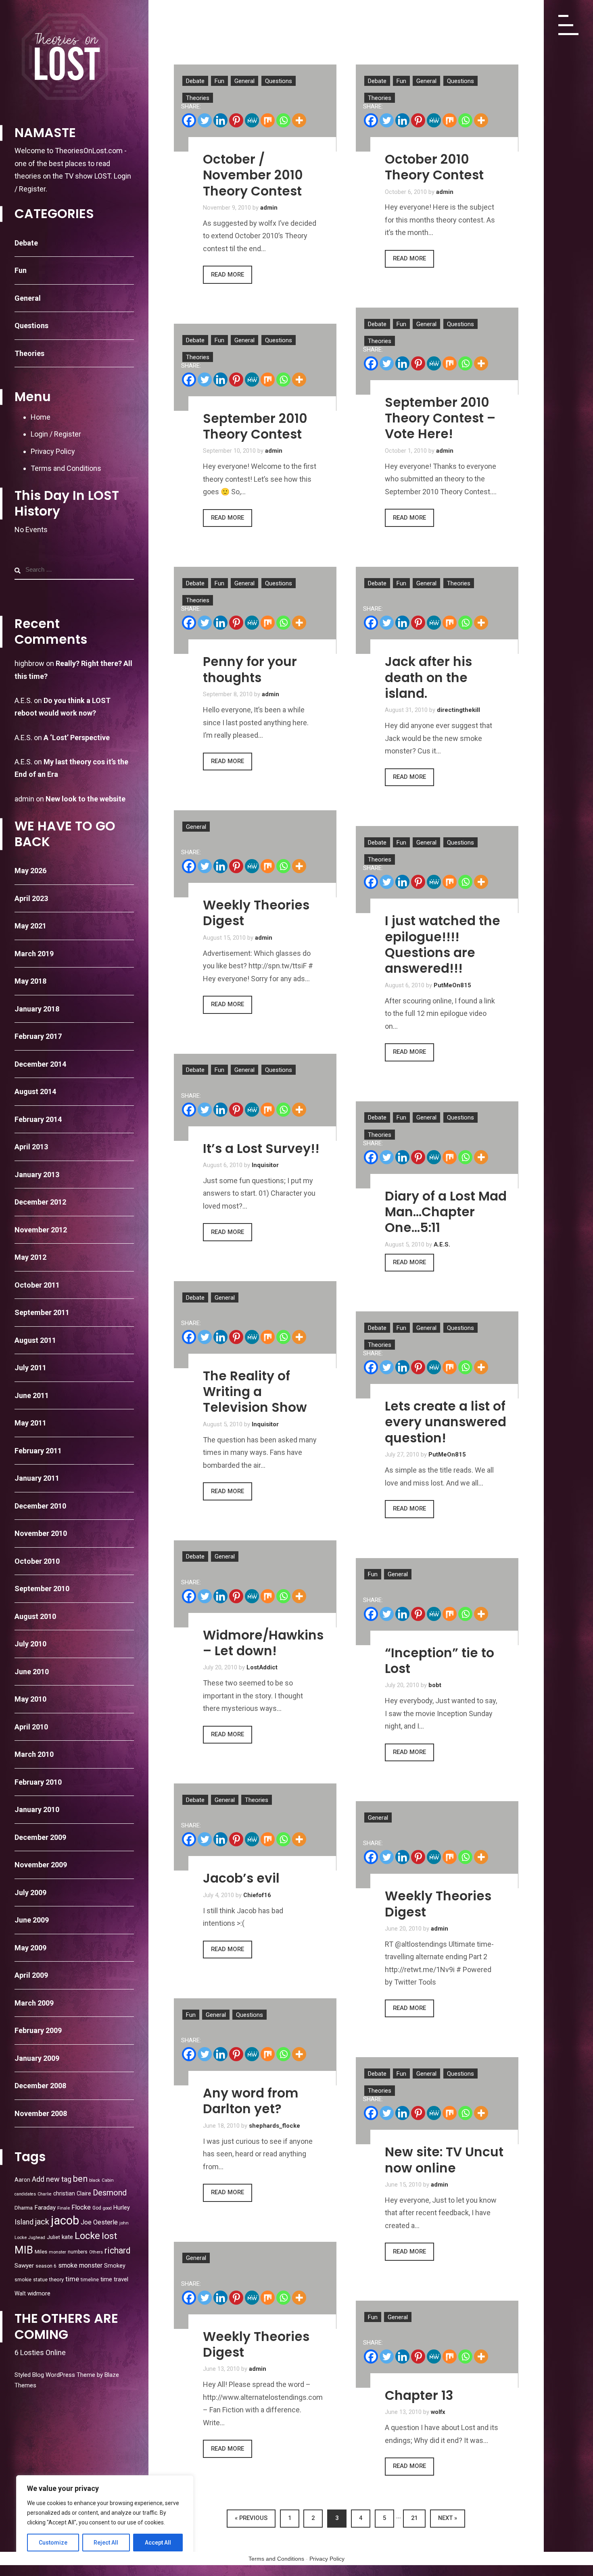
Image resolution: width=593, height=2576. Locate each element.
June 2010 (32, 1672)
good (107, 2208)
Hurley (122, 2208)
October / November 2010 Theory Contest (253, 175)
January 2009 (37, 2058)
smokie (23, 2279)
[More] (299, 120)
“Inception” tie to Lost (440, 1661)
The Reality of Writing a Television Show (255, 1392)
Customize (53, 2543)
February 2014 (38, 1119)
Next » (448, 2518)
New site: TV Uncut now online (444, 2160)
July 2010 (30, 1644)
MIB (24, 2250)
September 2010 (42, 1589)
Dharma (24, 2208)
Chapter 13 (419, 2395)
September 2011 (42, 1312)
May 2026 (30, 871)
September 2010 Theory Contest (255, 426)
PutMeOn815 (452, 985)
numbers (78, 2252)
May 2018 (30, 981)
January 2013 (37, 1175)
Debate (26, 243)
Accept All (158, 2543)
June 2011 (32, 1395)
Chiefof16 (257, 1895)
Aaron (22, 2180)
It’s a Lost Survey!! (261, 1149)
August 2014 (35, 1091)
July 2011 (30, 1368)
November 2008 (41, 2113)
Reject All (106, 2543)
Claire (84, 2193)
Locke (87, 2236)
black (95, 2180)
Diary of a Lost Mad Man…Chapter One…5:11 (446, 1212)
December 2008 (40, 2086)
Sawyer (24, 2266)
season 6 (46, 2266)
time (72, 2279)
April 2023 (31, 898)
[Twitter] (205, 120)
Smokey (115, 2266)
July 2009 (30, 1892)
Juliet (53, 2237)
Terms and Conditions (66, 468)
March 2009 (34, 2003)
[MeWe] (252, 120)
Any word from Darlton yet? (251, 2101)
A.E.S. (442, 1244)
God (97, 2208)
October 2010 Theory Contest (434, 167)
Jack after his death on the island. (428, 677)
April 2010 (31, 1727)
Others (96, 2252)
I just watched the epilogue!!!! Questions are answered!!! (443, 945)
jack (42, 2222)
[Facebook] (189, 120)
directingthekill (458, 710)
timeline (90, 2280)
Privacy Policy (53, 451)
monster (57, 2252)
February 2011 (38, 1451)
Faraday (45, 2208)
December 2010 (40, 1506)
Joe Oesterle (99, 2222)
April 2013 (31, 1147)
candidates (25, 2194)
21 (414, 2518)
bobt (435, 1685)
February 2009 (38, 2030)
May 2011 (30, 1423)
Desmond (110, 2193)
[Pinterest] (236, 120)
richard (118, 2250)
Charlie (45, 2194)
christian (64, 2193)
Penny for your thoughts (250, 669)
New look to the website (86, 799)
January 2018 (37, 1009)
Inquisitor (265, 1165)
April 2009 (31, 1975)
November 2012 (41, 1230)
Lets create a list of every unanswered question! (446, 1422)
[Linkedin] (220, 120)
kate (67, 2237)
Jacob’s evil (241, 1878)
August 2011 (35, 1340)
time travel (114, 2279)
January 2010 (37, 1809)
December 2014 (40, 1064)
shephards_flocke (275, 2126)
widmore (39, 2293)
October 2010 (37, 1561)
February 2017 (38, 1036)
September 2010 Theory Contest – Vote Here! (440, 418)
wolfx (438, 2412)
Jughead (37, 2238)
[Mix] (268, 120)
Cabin (108, 2180)
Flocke (81, 2207)
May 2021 (30, 926)
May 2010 (30, 1699)
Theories (29, 353)
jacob (65, 2220)
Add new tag (52, 2179)
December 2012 (40, 1202)
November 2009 (41, 1865)
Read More (228, 275)
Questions (31, 326)
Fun (21, 270)
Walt (20, 2293)
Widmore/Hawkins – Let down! (263, 1643)
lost (109, 2236)
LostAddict (262, 1667)
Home (41, 417)
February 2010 (38, 1782)
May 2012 (30, 1257)
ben (80, 2179)
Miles (41, 2251)
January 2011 (37, 1478)
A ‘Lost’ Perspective (77, 738)
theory (56, 2279)
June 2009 (32, 1920)
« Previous (251, 2518)
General (28, 298)
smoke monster (80, 2265)
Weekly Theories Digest (256, 913)
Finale (64, 2208)
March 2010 (34, 1754)
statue (40, 2279)
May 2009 (30, 1948)
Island (24, 2222)
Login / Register (56, 434)
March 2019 (34, 954)
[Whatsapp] (283, 120)
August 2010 (35, 1616)
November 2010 (41, 1533)
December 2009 (40, 1837)
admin (24, 799)
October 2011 (37, 1285)
